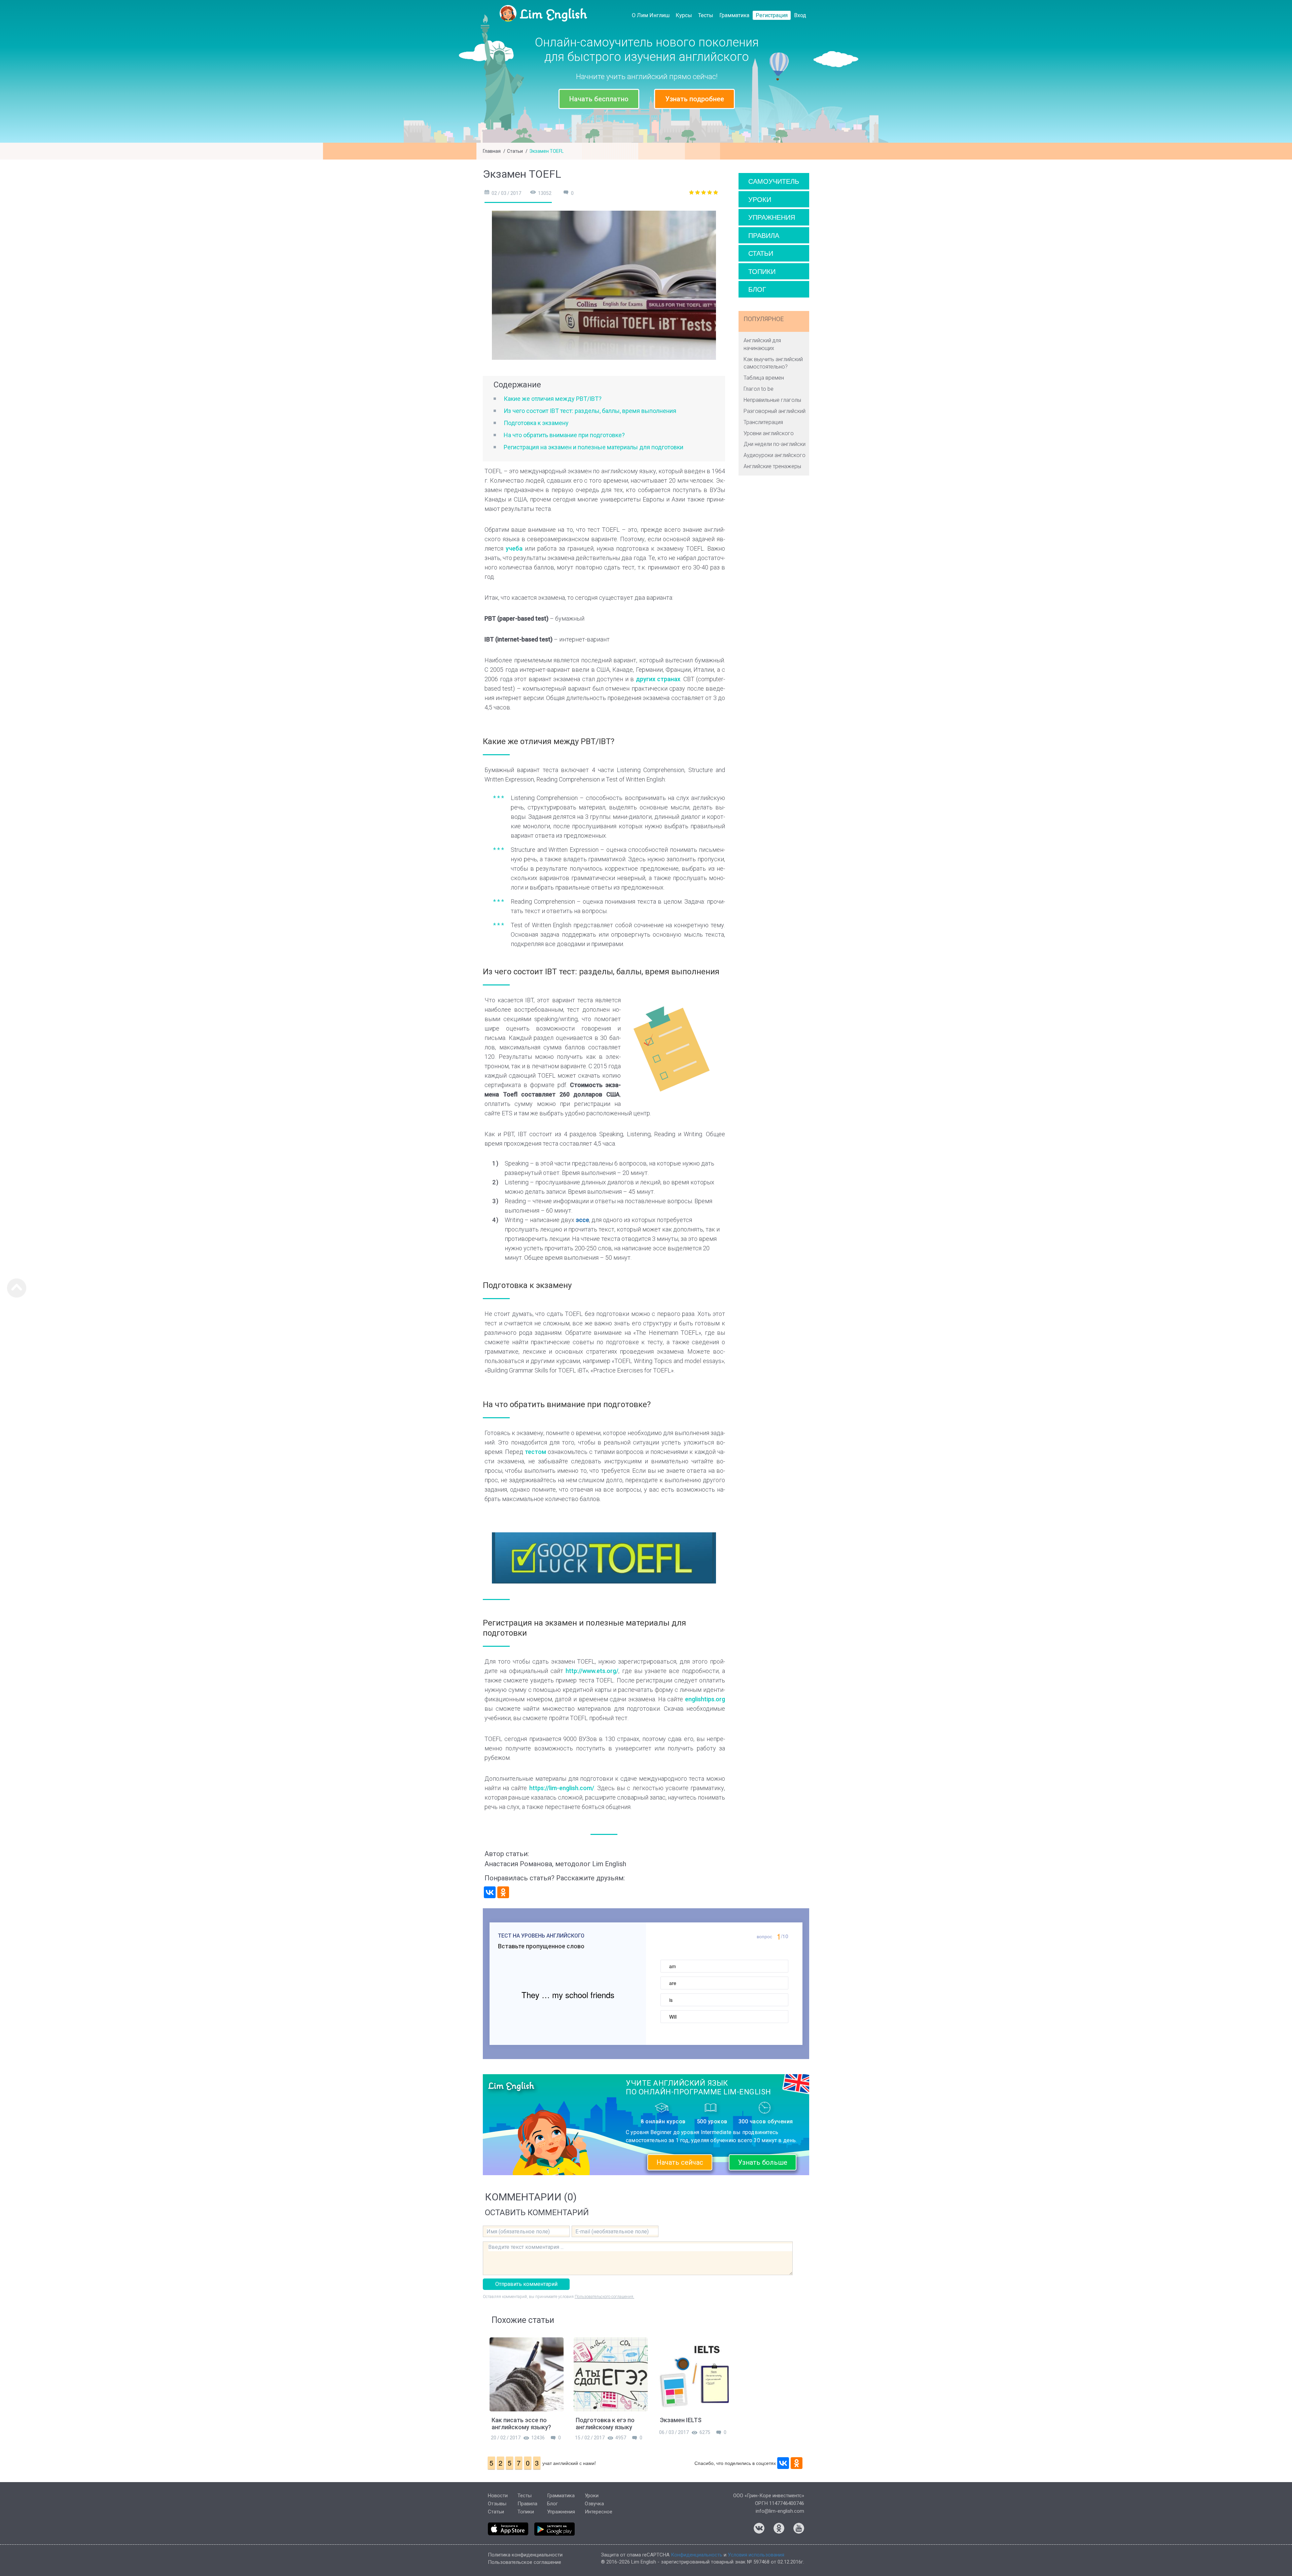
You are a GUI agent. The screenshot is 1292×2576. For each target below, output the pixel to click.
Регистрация (772, 15)
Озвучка (594, 2504)
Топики (762, 271)
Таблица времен (764, 378)
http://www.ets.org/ (592, 1671)
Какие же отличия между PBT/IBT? (553, 399)
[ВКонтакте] (490, 1892)
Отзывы (497, 2504)
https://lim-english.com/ (562, 1788)
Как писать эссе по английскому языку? (521, 2424)
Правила (764, 235)
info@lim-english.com (780, 2511)
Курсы (684, 15)
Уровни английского (769, 433)
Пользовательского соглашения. (604, 2297)
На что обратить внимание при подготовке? (564, 435)
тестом (535, 1452)
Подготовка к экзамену (536, 423)
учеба (514, 548)
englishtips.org (705, 1699)
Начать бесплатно (599, 99)
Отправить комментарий (526, 2284)
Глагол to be (759, 389)
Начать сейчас (680, 2162)
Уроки (760, 199)
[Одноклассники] (503, 1892)
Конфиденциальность (697, 2555)
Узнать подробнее (695, 99)
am (673, 1966)
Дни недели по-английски (775, 444)
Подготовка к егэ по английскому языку (605, 2424)
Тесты (706, 15)
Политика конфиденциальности (525, 2555)
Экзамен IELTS (681, 2420)
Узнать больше (763, 2162)
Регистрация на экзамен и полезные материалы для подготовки (594, 447)
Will (673, 2017)
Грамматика (734, 15)
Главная (492, 151)
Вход (800, 15)
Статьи (515, 151)
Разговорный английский (775, 411)
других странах (658, 679)
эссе (582, 1220)
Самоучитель (774, 181)
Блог (757, 289)
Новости (498, 2496)
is (671, 2000)
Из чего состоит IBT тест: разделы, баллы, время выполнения (590, 411)
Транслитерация (763, 422)
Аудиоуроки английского (775, 455)
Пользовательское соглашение (525, 2562)
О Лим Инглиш (651, 15)
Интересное (599, 2512)
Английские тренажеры (772, 466)
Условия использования (756, 2555)
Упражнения (772, 217)
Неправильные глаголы (772, 400)
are (673, 1983)
